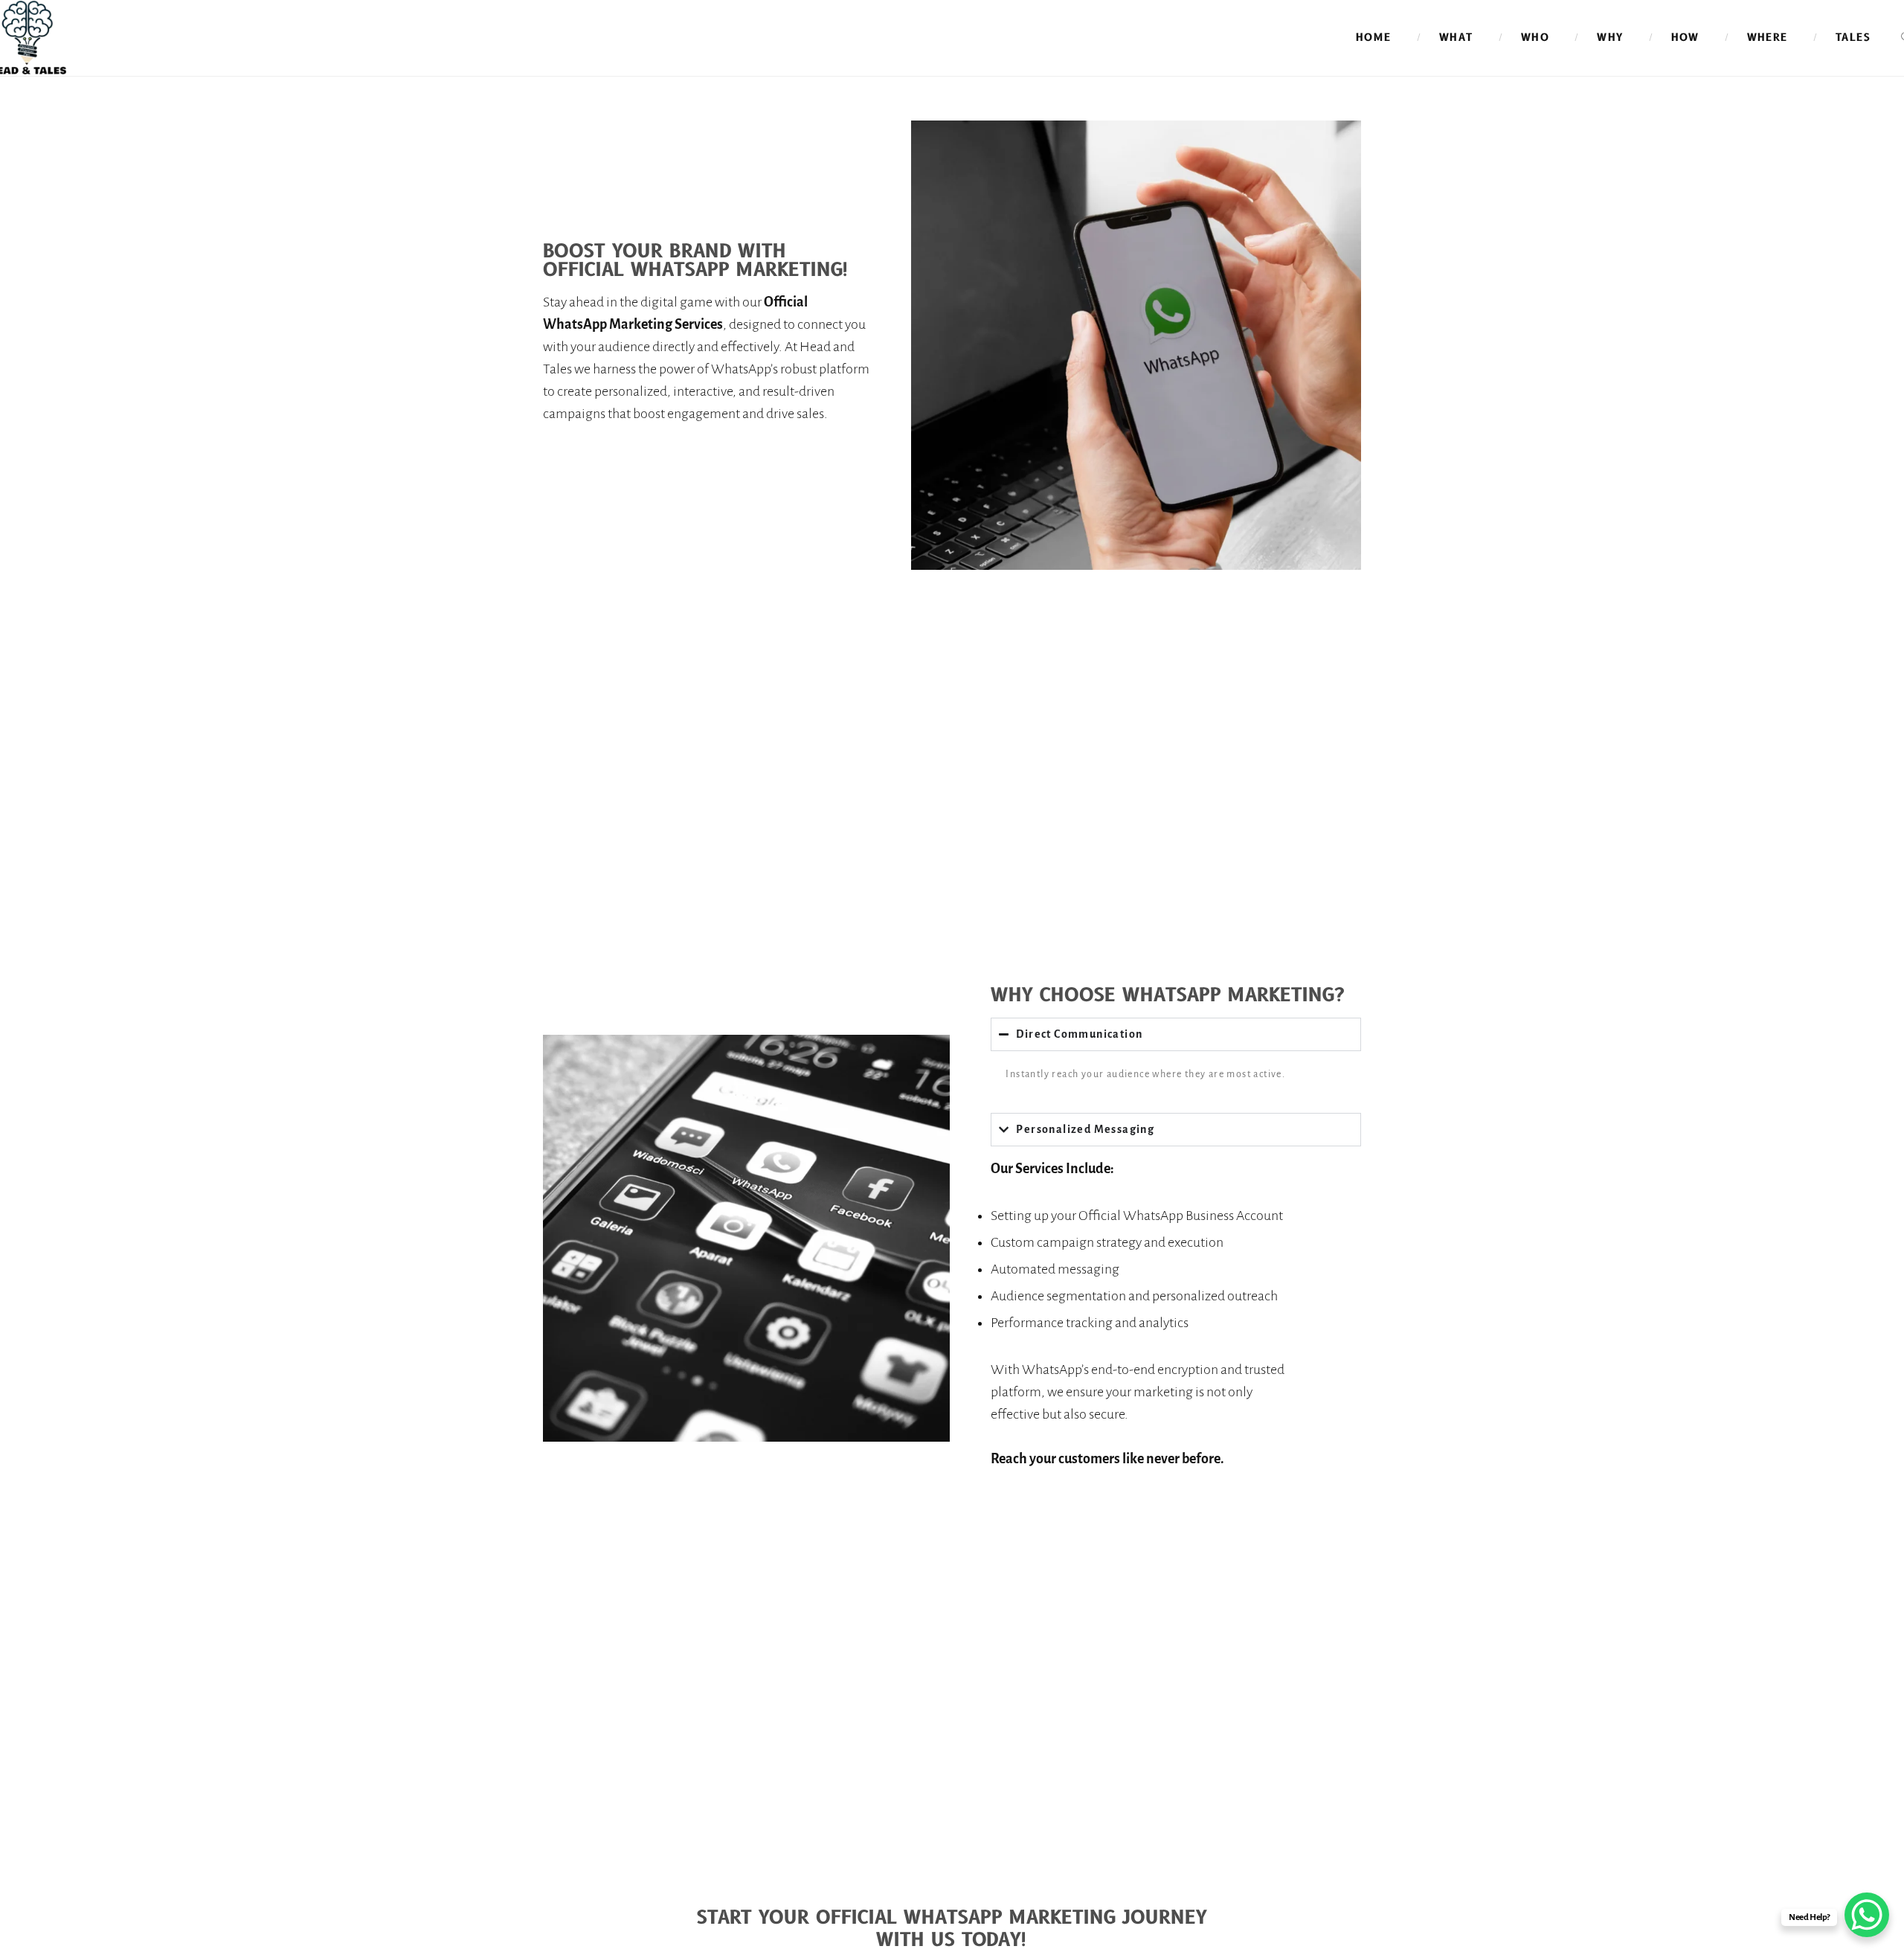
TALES (1853, 38)
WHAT (1456, 38)
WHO (1535, 38)
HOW (1685, 38)
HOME (1374, 38)
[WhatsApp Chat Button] (1867, 1915)
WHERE (1768, 38)
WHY (1610, 38)
